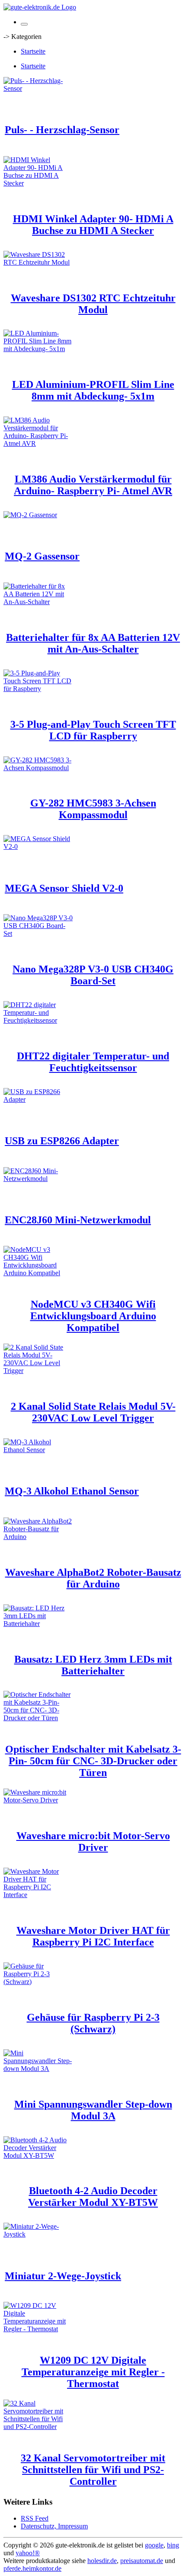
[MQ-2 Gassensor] (30, 515)
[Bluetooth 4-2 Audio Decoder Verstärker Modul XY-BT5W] (38, 2155)
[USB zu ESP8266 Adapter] (38, 1099)
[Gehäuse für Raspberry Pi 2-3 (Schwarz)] (38, 1982)
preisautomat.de (142, 2561)
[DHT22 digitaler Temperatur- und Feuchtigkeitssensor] (38, 1020)
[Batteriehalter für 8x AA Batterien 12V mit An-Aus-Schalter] (38, 602)
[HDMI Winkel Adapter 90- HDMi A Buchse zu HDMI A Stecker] (38, 183)
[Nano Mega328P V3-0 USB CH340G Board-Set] (38, 933)
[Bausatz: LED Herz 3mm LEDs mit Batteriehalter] (38, 1624)
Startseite (33, 51)
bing (173, 2545)
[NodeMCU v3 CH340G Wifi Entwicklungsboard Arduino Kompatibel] (38, 1273)
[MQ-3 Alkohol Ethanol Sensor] (38, 1450)
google (154, 2545)
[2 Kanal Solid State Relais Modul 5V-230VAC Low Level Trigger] (38, 1371)
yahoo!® (28, 2553)
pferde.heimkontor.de (32, 2568)
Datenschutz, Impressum (54, 2526)
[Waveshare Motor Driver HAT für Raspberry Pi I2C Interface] (38, 1895)
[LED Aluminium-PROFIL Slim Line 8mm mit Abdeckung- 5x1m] (38, 349)
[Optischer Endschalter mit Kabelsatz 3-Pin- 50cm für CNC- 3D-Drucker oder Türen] (38, 1718)
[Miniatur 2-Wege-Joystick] (38, 2234)
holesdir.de (102, 2561)
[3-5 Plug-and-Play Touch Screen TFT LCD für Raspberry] (38, 689)
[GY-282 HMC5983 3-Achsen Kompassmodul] (38, 768)
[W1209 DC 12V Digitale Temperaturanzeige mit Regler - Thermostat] (38, 2329)
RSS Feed (35, 2518)
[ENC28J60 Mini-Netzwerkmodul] (38, 1179)
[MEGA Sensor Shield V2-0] (38, 846)
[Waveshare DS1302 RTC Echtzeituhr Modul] (38, 262)
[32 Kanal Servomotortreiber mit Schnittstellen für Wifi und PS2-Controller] (38, 2427)
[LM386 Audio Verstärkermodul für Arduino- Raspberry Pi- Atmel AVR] (38, 443)
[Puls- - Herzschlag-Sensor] (38, 88)
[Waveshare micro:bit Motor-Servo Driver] (38, 1800)
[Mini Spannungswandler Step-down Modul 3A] (38, 2069)
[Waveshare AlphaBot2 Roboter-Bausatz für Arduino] (38, 1537)
